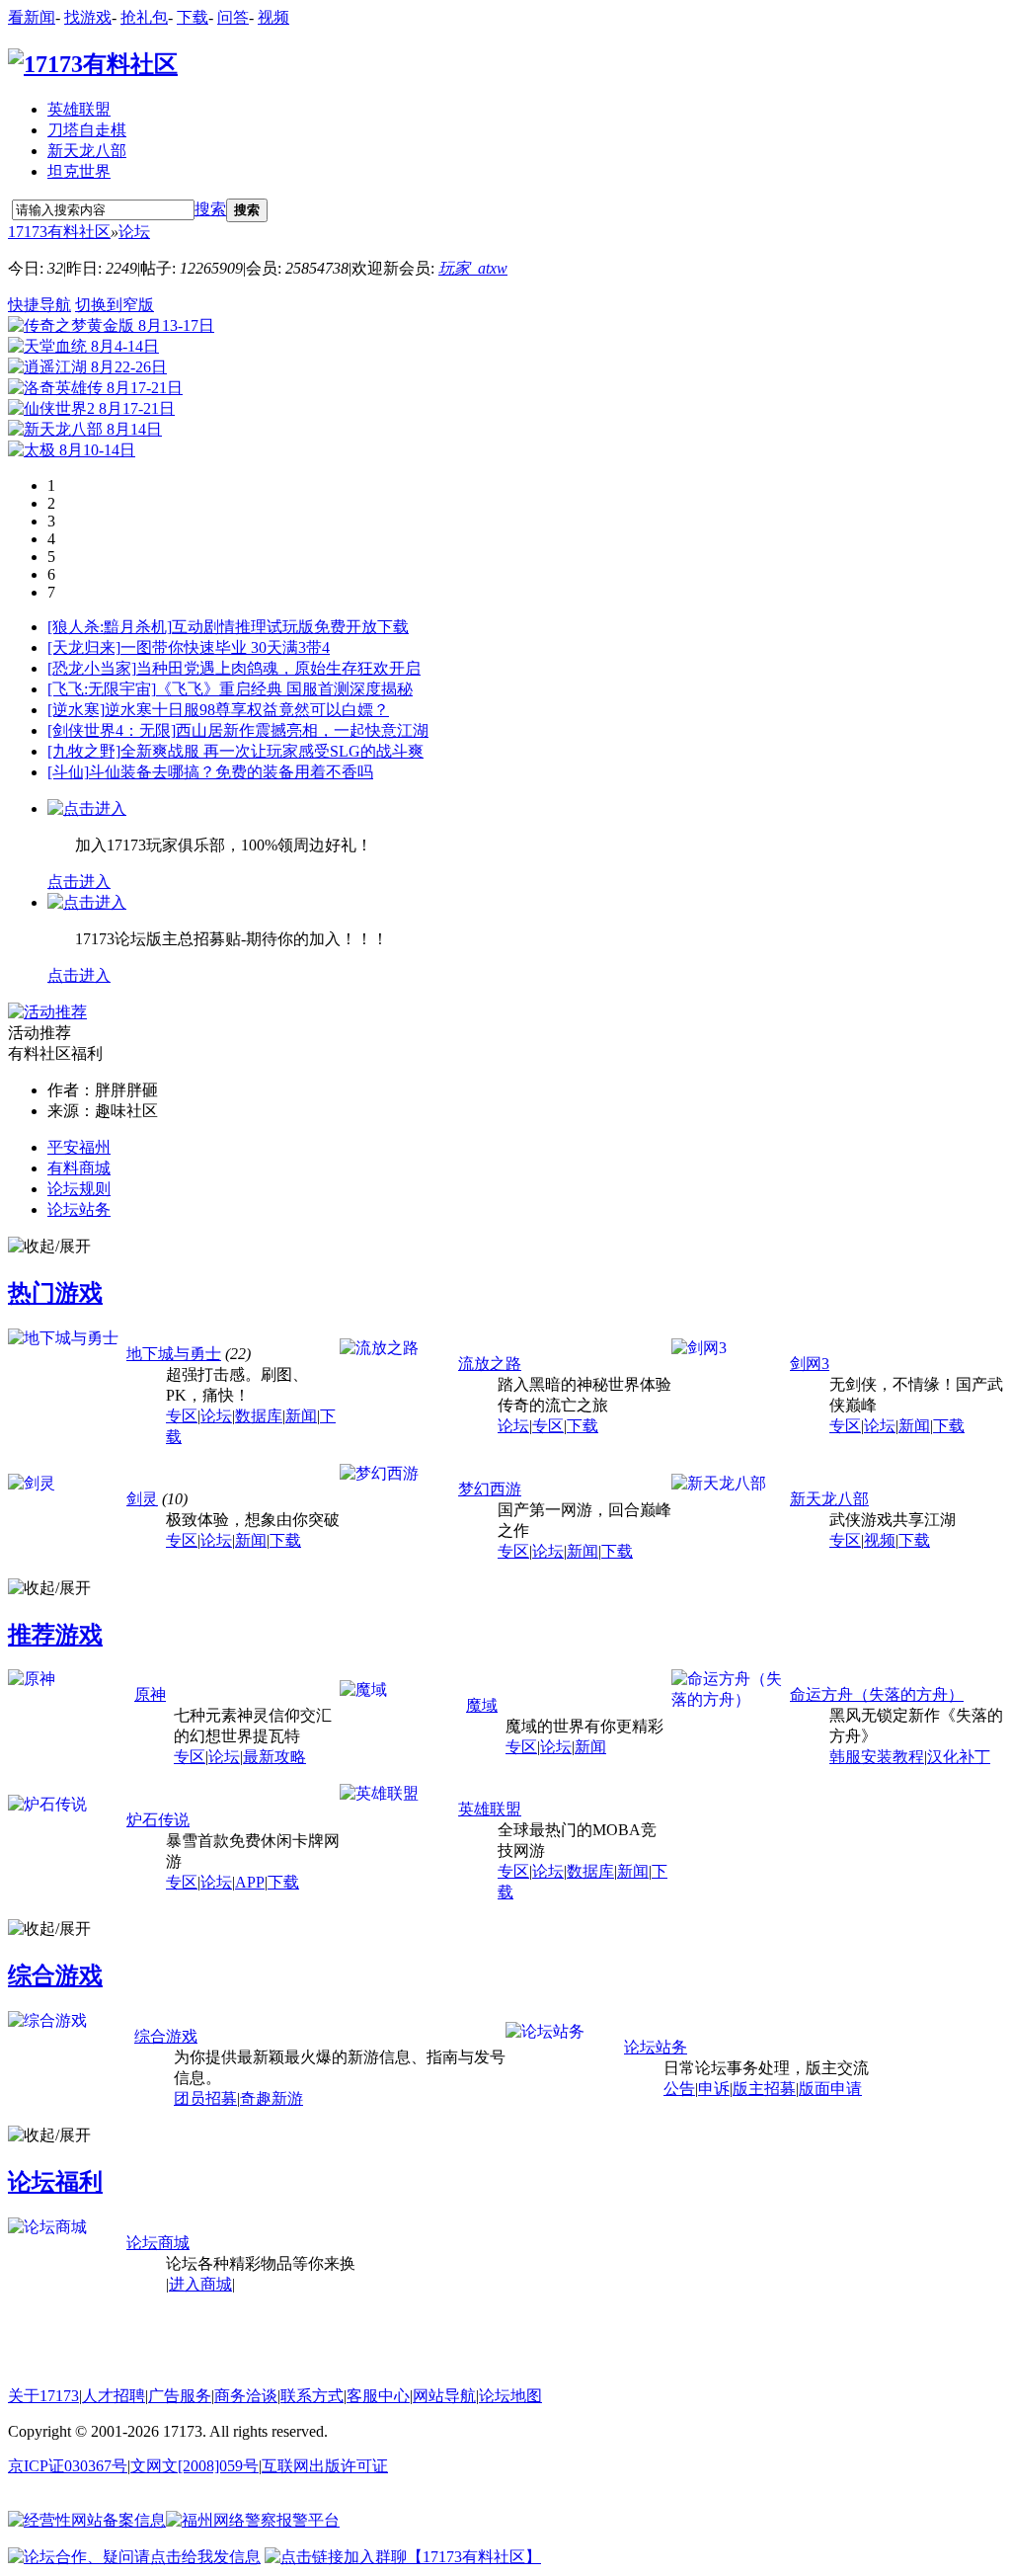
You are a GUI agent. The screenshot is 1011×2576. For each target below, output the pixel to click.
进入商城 (200, 2284)
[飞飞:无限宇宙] (102, 689)
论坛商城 (158, 2243)
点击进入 (79, 882)
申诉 (714, 2089)
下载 (193, 17)
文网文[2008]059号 (194, 2466)
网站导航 (444, 2396)
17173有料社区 (59, 232)
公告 (679, 2089)
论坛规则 (79, 1189)
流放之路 (490, 1364)
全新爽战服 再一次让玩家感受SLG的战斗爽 (272, 751)
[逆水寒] (76, 710)
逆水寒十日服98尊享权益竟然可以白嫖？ (247, 710)
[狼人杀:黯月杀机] (110, 627)
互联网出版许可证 (325, 2466)
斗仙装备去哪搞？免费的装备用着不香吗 (231, 772)
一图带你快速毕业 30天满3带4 (225, 647)
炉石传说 (158, 1820)
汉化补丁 (959, 1757)
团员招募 (205, 2098)
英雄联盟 (79, 109)
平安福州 (79, 1147)
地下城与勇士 (174, 1354)
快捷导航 (39, 305)
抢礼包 (144, 17)
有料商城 (79, 1168)
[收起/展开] (49, 1247)
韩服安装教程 (877, 1757)
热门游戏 (55, 1293)
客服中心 (378, 2396)
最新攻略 (274, 1757)
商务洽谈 (246, 2396)
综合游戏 (55, 1975)
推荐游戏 (55, 1635)
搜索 (210, 209)
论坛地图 (510, 2396)
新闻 (301, 1416)
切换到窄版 (115, 305)
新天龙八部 (87, 151)
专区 (182, 1416)
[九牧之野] (84, 751)
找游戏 (88, 17)
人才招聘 (114, 2396)
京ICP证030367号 (68, 2466)
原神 (150, 1694)
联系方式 (312, 2396)
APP (250, 1882)
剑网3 (810, 1364)
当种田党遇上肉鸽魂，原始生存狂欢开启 (278, 668)
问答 (233, 17)
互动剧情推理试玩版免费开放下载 (290, 627)
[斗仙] (68, 772)
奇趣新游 (272, 2098)
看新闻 (32, 17)
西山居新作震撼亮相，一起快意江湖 (302, 730)
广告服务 (180, 2396)
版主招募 (764, 2089)
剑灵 (142, 1499)
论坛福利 (55, 2182)
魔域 (482, 1705)
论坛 (134, 232)
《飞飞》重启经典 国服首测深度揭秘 (284, 689)
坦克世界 (79, 171)
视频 (273, 17)
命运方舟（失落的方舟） (877, 1694)
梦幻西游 (490, 1489)
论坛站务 (79, 1209)
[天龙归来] (84, 647)
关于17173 (43, 2396)
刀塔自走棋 (87, 130)
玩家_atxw (473, 268)
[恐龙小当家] (92, 668)
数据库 (259, 1416)
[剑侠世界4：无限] (112, 730)
